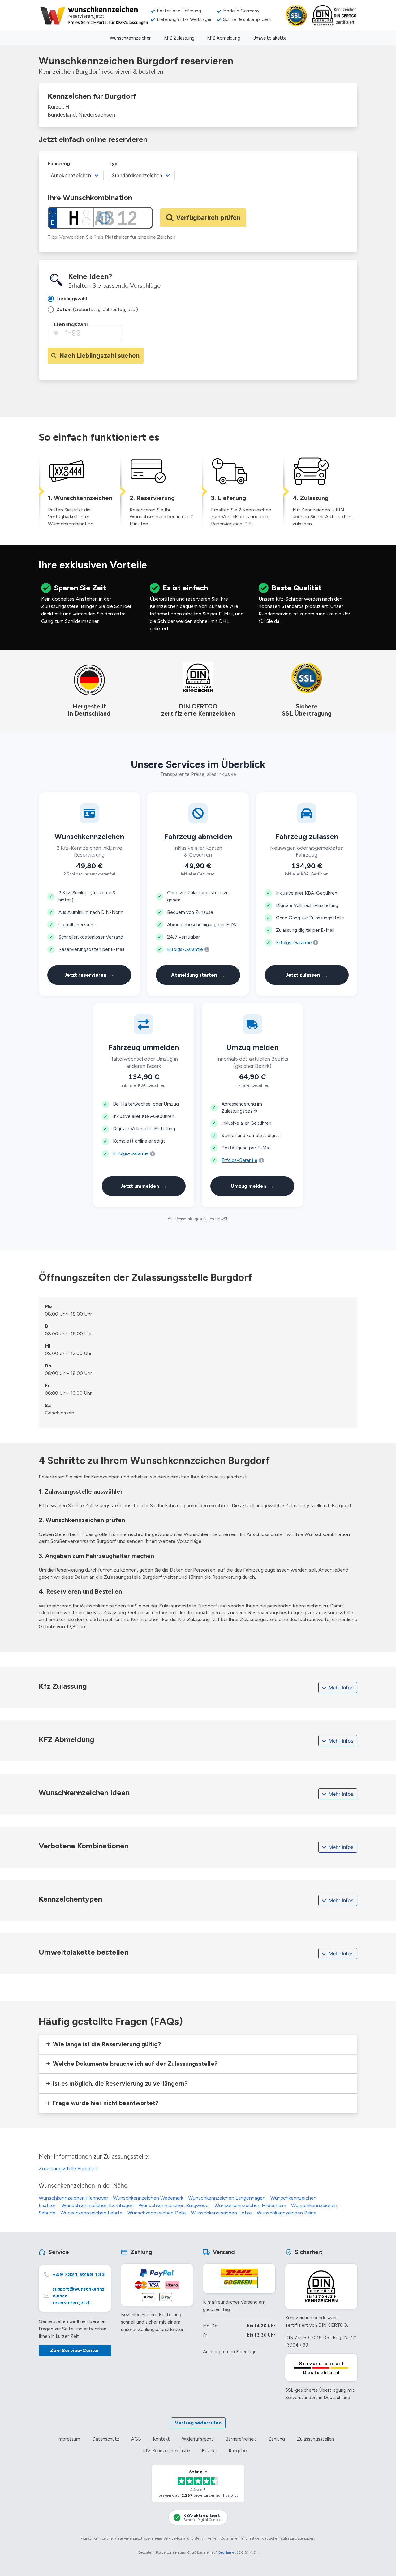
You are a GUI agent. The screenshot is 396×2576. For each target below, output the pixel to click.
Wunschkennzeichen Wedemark (148, 2198)
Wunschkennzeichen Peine (287, 2213)
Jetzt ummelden (144, 1186)
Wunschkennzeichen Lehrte (91, 2213)
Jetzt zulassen (307, 975)
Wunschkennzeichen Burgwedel (174, 2205)
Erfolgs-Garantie (185, 949)
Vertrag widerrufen (198, 2423)
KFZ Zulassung (179, 38)
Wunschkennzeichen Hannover (73, 2198)
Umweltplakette (270, 38)
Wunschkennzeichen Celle (157, 2213)
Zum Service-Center (75, 2350)
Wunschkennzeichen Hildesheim (250, 2205)
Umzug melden (252, 1186)
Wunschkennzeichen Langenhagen (227, 2198)
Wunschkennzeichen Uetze (221, 2213)
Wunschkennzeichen (131, 38)
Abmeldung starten (198, 975)
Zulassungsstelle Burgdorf (68, 2169)
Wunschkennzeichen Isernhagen (98, 2205)
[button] (198, 2044)
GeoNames (227, 2552)
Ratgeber (238, 2451)
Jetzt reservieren (89, 975)
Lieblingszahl (71, 324)
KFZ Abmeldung (224, 38)
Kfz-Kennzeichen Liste (166, 2451)
